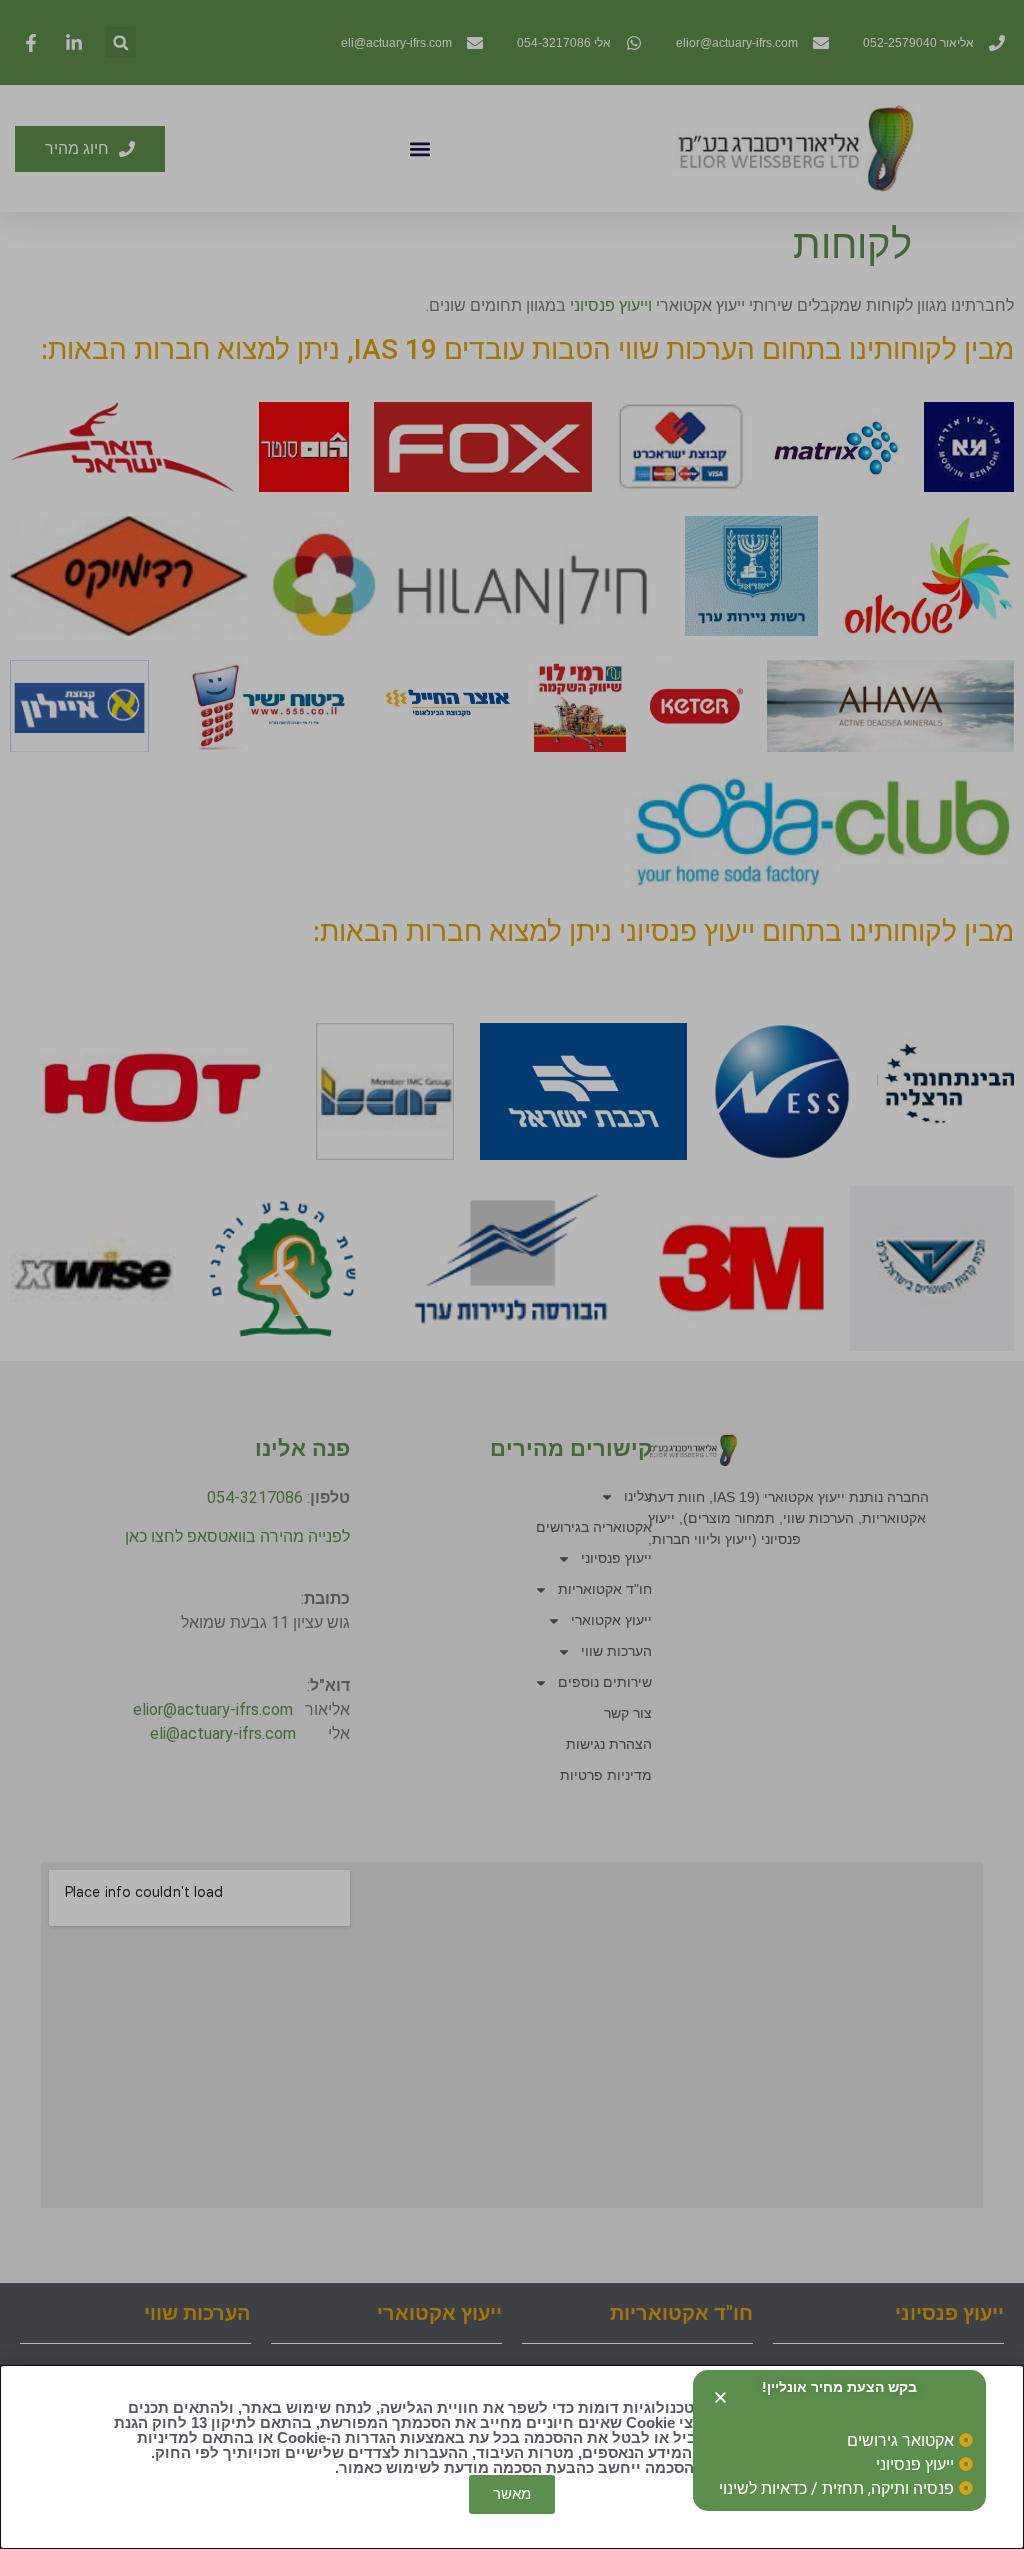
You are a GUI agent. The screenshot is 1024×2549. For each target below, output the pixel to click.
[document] (512, 1274)
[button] (720, 2397)
